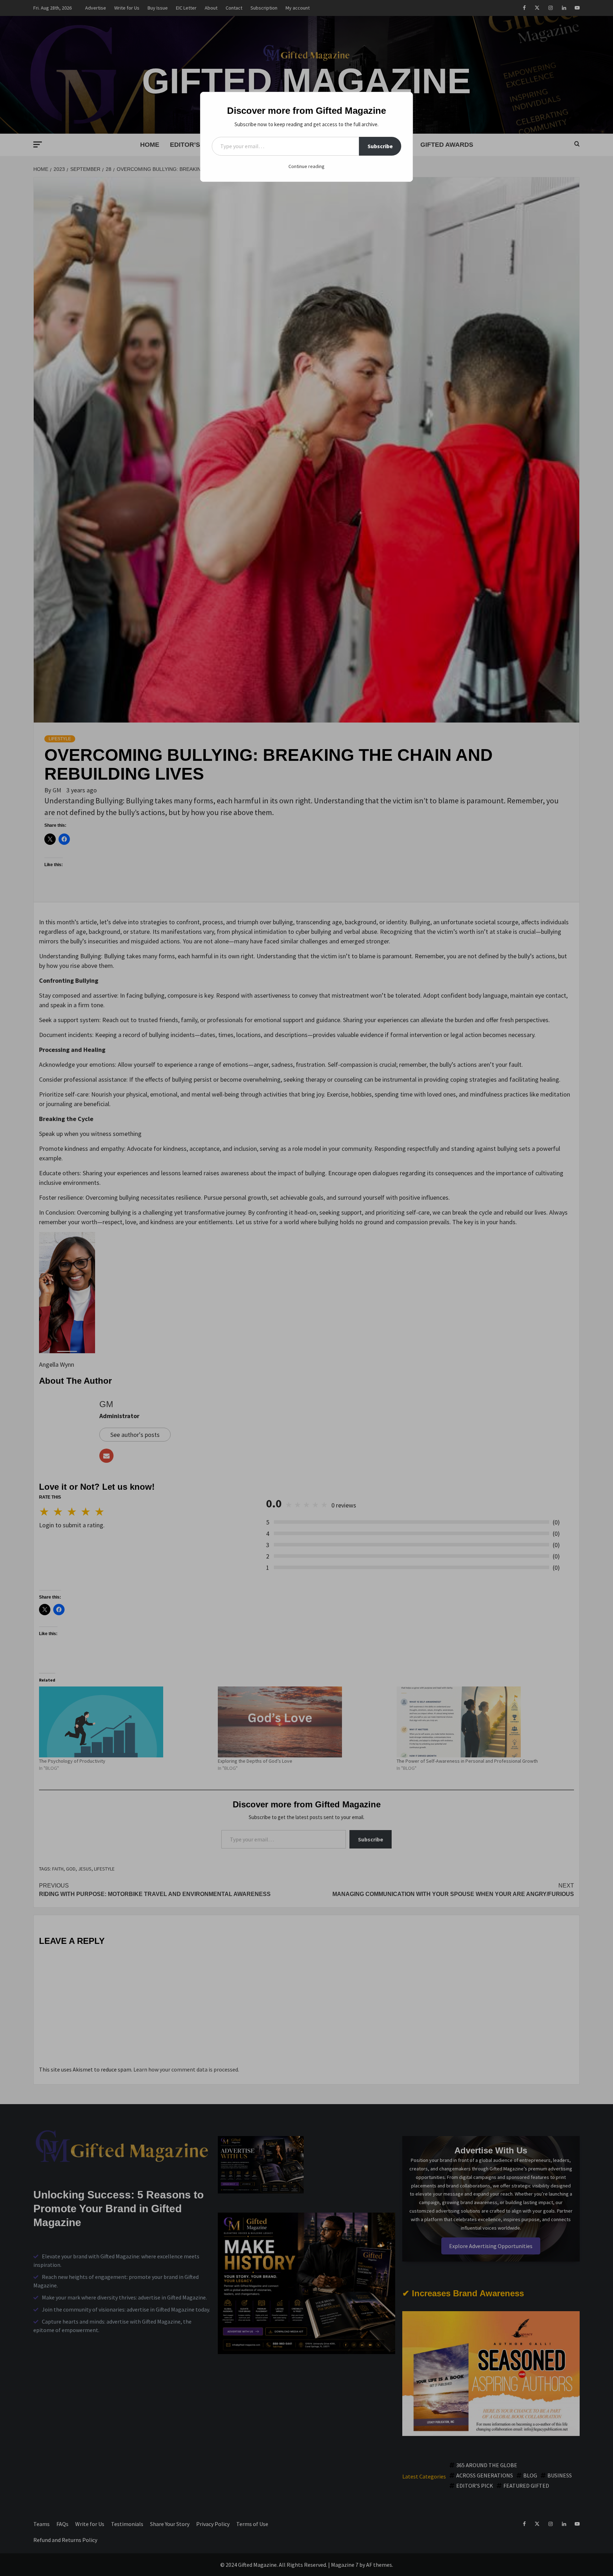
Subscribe (380, 146)
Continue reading (306, 166)
